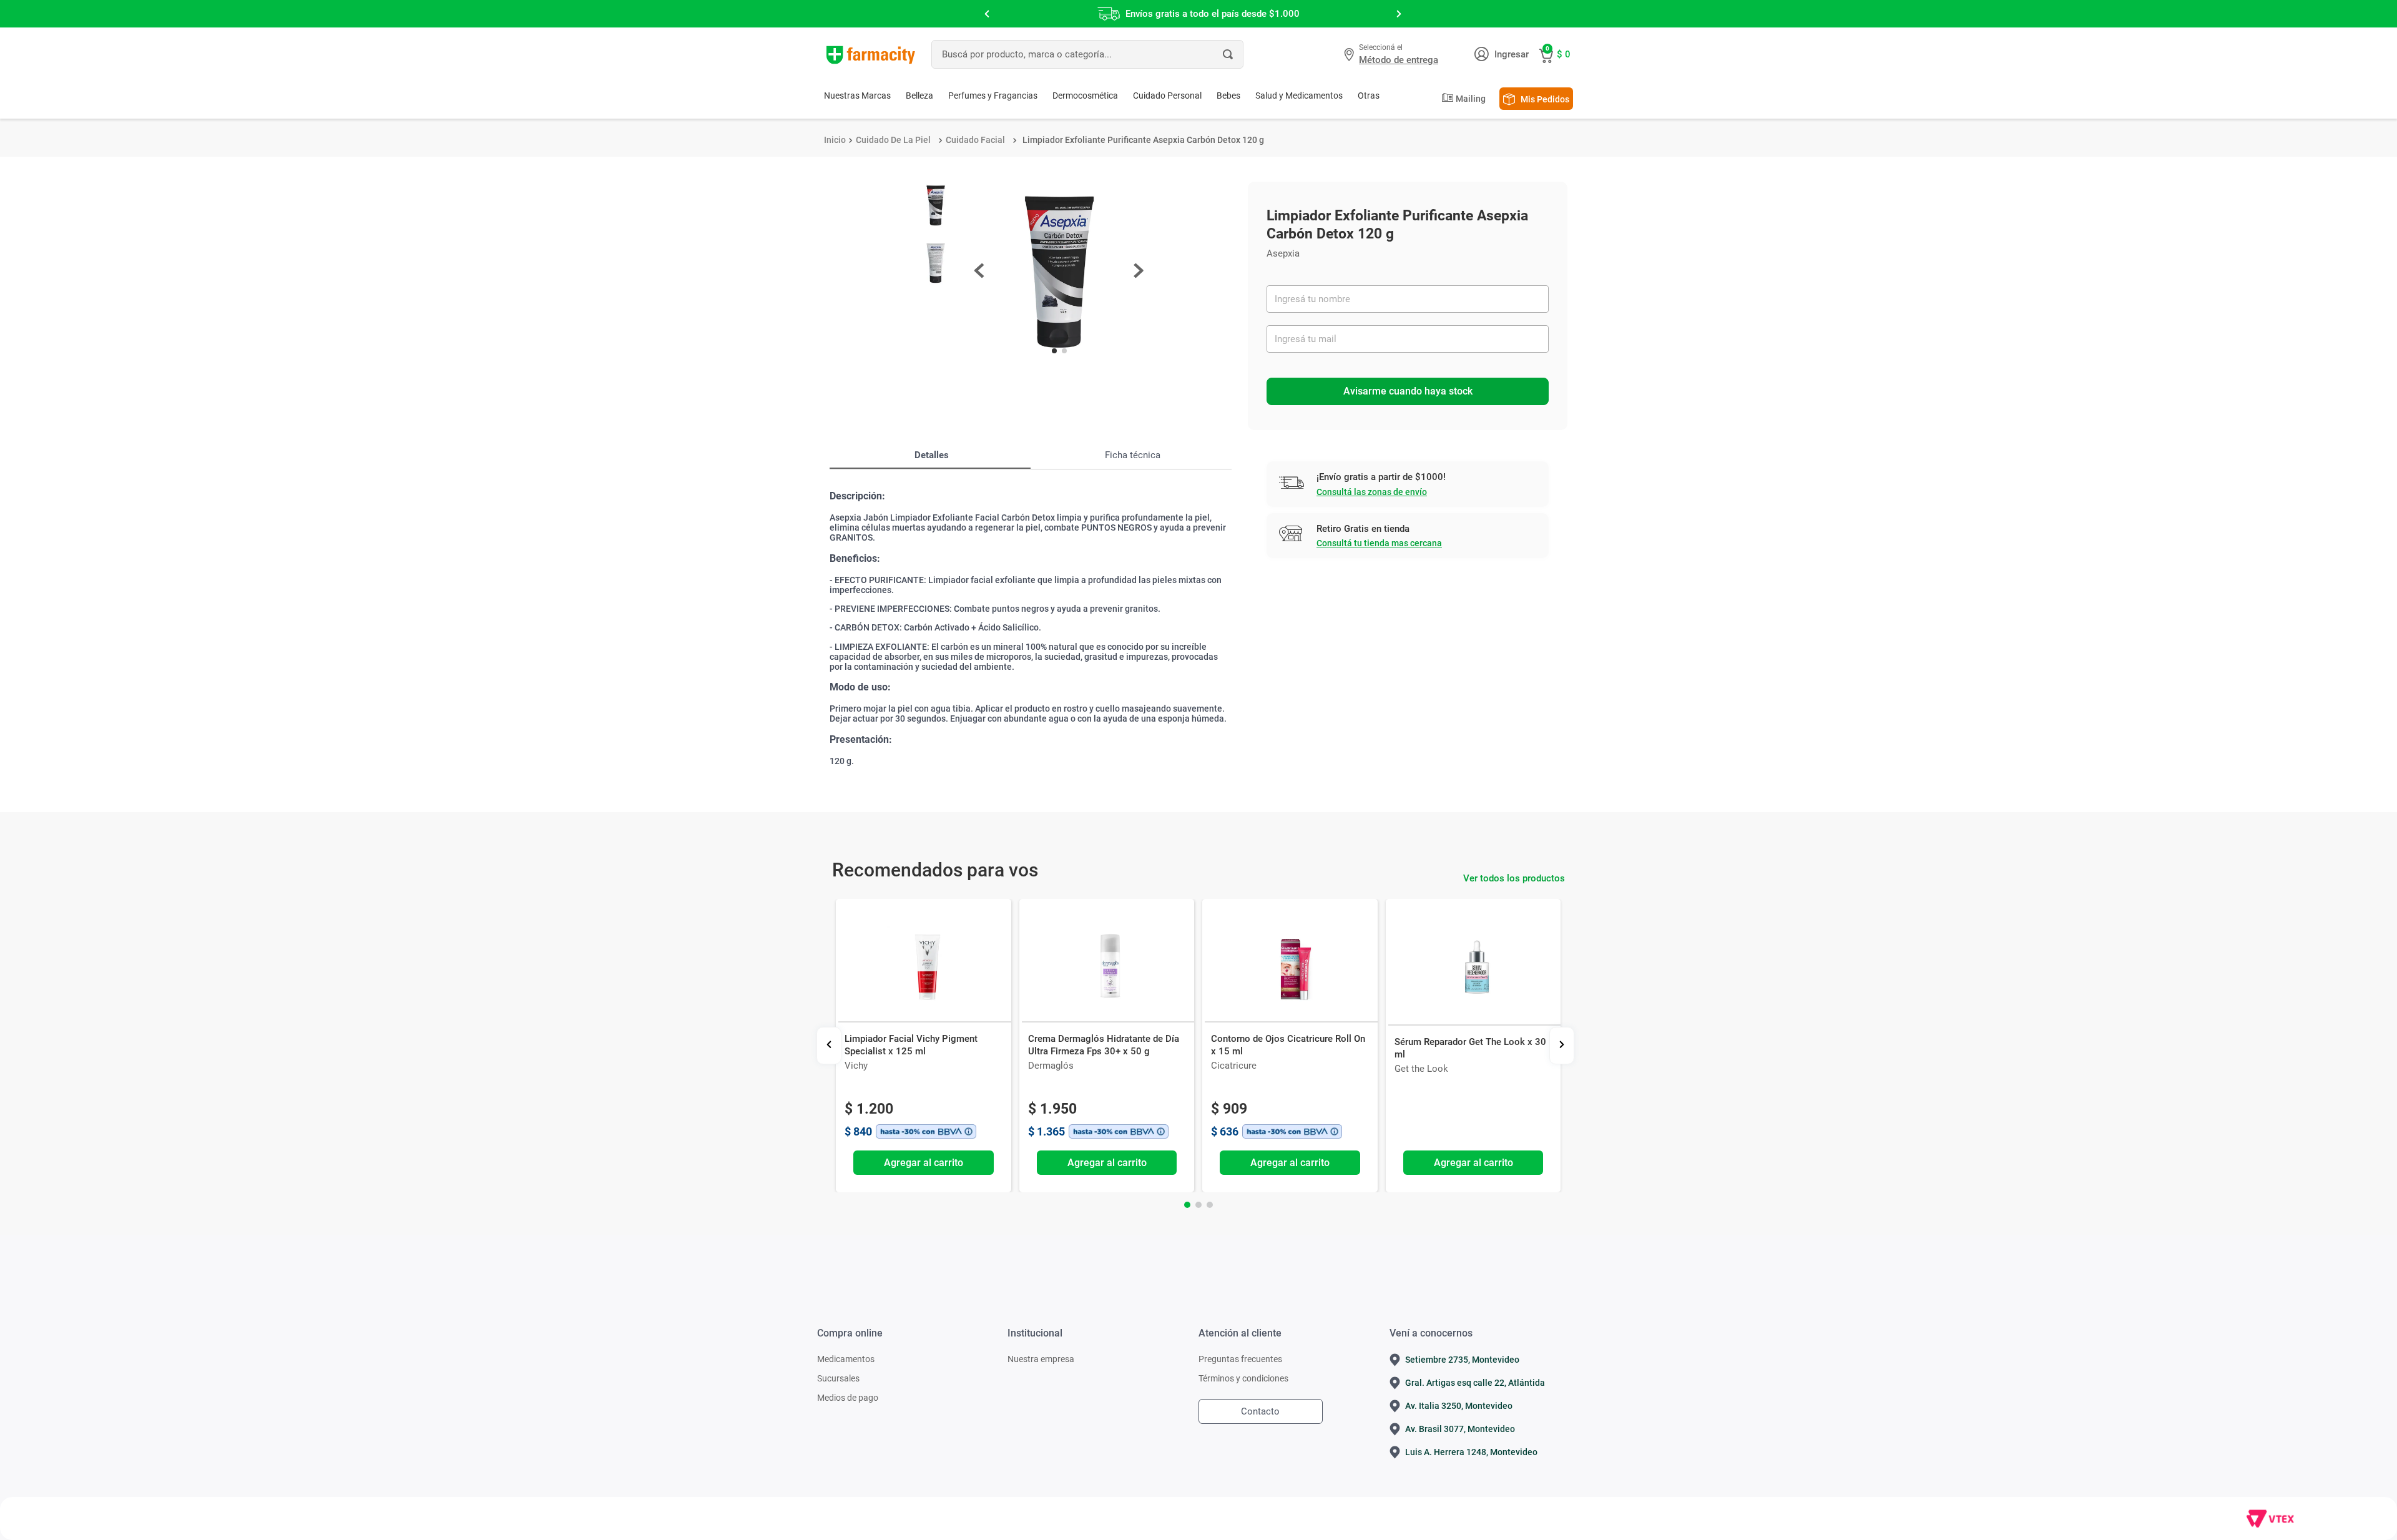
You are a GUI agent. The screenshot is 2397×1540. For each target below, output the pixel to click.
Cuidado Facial (975, 140)
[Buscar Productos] (1228, 54)
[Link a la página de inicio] (835, 140)
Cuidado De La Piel (893, 140)
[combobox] (1087, 54)
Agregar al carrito (924, 1163)
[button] (1393, 54)
